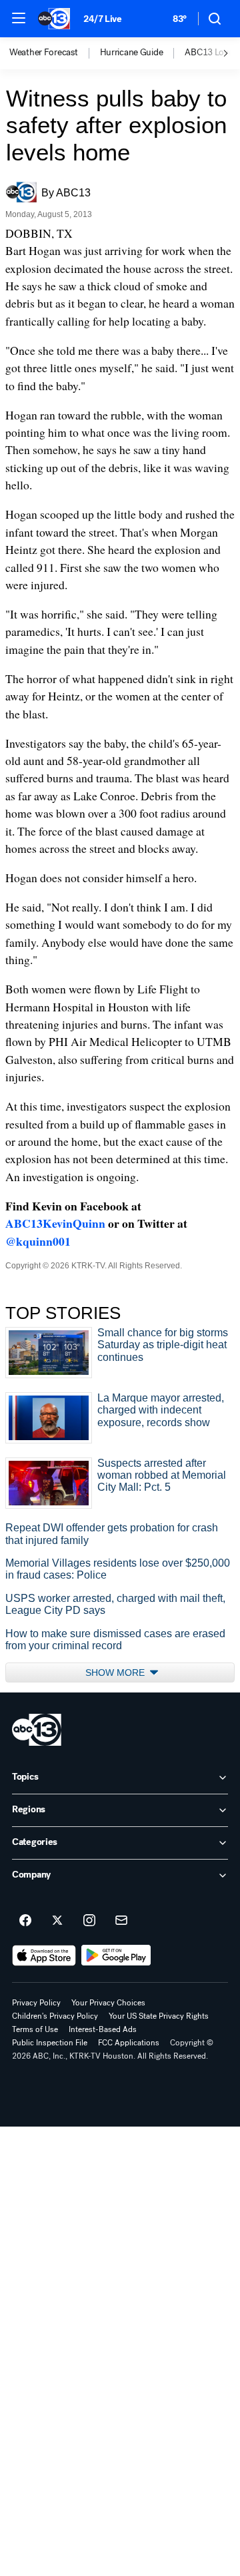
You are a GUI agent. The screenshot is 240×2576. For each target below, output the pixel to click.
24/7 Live (102, 19)
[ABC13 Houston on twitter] (57, 1921)
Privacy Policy (36, 2003)
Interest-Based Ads (103, 2029)
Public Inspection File (50, 2043)
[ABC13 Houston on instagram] (89, 1921)
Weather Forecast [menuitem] (44, 53)
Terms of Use (35, 2029)
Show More (116, 1673)
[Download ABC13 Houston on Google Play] (116, 1955)
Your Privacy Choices (108, 2003)
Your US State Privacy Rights (159, 2016)
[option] (55, 53)
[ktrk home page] (37, 1730)
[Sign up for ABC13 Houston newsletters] (121, 1921)
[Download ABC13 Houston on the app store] (44, 1955)
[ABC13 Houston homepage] (54, 19)
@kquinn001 (38, 1241)
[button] (19, 18)
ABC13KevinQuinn (55, 1223)
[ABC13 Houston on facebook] (25, 1921)
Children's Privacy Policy (55, 2016)
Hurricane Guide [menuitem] (132, 53)
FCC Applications (129, 2043)
